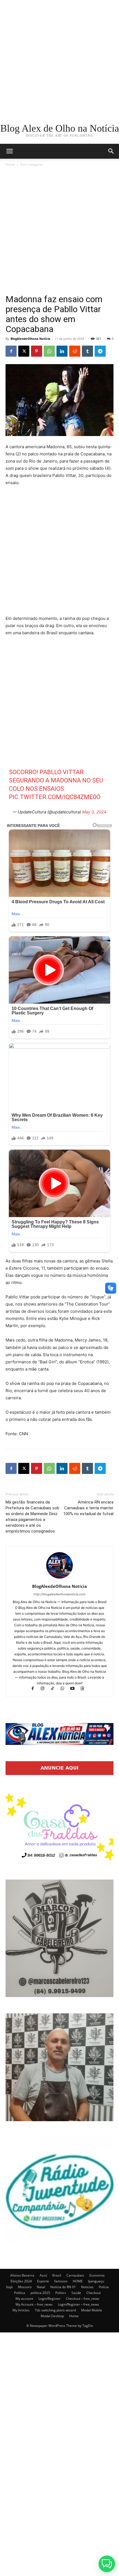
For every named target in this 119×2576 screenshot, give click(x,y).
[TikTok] (55, 1689)
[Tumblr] (87, 351)
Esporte (43, 2281)
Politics (61, 2293)
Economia (97, 2275)
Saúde (76, 2293)
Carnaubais (75, 2275)
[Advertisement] (59, 59)
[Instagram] (45, 1689)
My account (24, 2299)
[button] (111, 151)
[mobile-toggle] (9, 151)
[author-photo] (59, 1579)
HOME (78, 2281)
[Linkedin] (62, 351)
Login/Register (50, 2299)
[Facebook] (11, 351)
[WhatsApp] (49, 351)
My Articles (21, 2310)
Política (20, 2293)
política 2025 (40, 2293)
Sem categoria (31, 164)
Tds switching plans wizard (55, 2310)
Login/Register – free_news (78, 2304)
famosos (61, 2281)
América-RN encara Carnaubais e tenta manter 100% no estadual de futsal (88, 1508)
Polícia (104, 2287)
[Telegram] (100, 351)
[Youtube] (75, 1689)
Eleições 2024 (21, 2281)
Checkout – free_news (83, 2299)
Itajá (9, 2287)
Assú (43, 2275)
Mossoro (25, 2287)
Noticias (87, 2287)
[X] (24, 351)
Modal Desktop (52, 2316)
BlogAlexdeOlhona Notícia (30, 339)
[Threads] (85, 1689)
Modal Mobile (92, 2310)
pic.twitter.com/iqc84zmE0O (55, 797)
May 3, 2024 (94, 812)
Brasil (57, 2275)
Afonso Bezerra (22, 2275)
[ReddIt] (75, 351)
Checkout (94, 2293)
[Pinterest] (37, 351)
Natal (41, 2287)
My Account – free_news (34, 2304)
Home (10, 164)
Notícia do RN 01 (63, 2287)
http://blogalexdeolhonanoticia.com (59, 1594)
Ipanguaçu (96, 2281)
